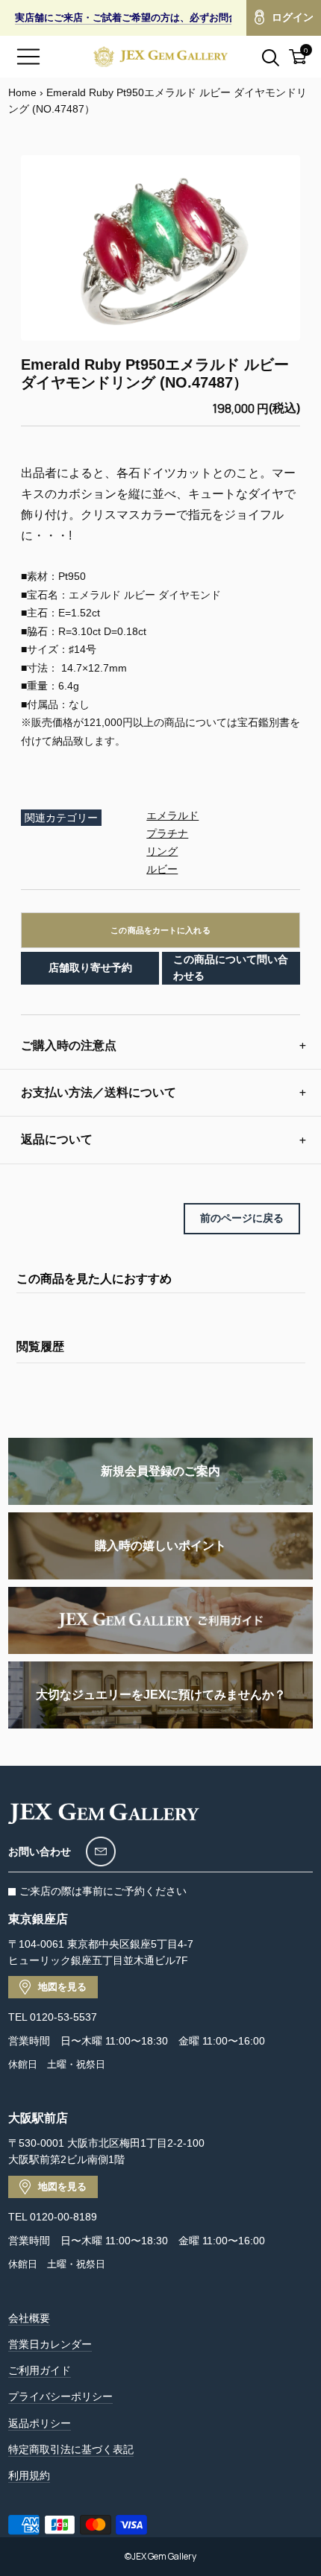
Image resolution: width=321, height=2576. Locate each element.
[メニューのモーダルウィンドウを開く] (28, 57)
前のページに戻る (242, 1218)
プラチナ (167, 833)
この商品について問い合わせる (231, 967)
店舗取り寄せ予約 (90, 967)
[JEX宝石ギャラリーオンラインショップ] (160, 57)
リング (162, 851)
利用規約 (29, 2475)
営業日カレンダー (50, 2344)
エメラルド (172, 815)
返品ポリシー (40, 2423)
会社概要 (29, 2318)
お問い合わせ (40, 1851)
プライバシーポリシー (60, 2396)
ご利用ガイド (40, 2370)
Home (22, 92)
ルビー (162, 869)
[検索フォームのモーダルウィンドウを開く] (262, 57)
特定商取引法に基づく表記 (71, 2449)
